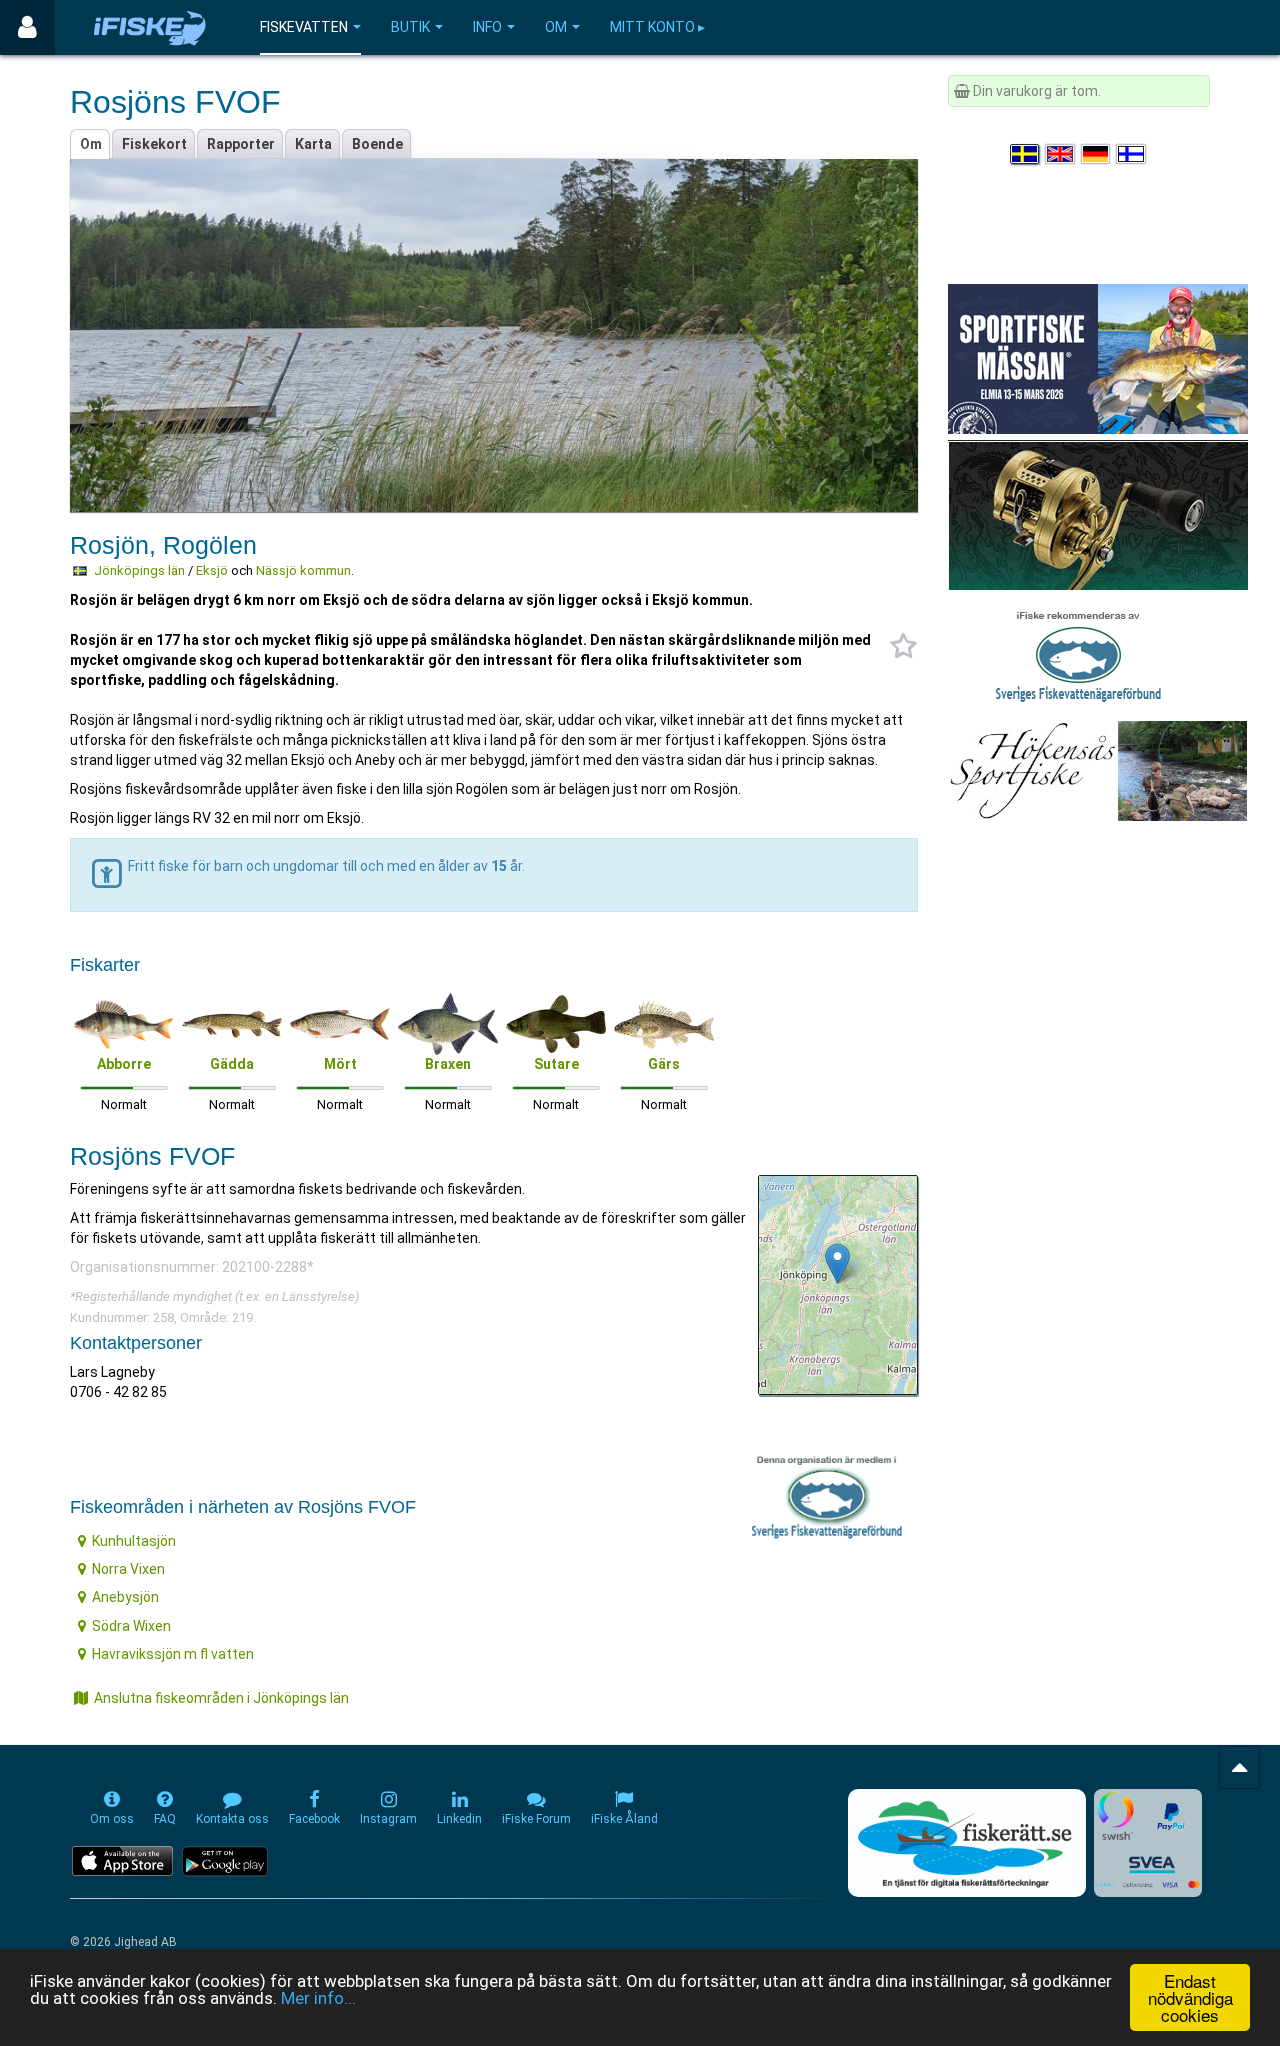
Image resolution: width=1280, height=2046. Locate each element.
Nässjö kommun (303, 570)
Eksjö (212, 570)
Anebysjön (125, 1597)
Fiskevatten (304, 27)
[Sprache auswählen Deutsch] (1097, 154)
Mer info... (318, 1998)
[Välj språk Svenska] (1026, 154)
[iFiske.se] (150, 27)
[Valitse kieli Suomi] (1132, 154)
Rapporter (241, 144)
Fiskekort (154, 144)
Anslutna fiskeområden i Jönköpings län (221, 1698)
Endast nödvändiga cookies (1190, 1997)
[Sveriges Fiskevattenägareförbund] (1078, 654)
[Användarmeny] (27, 27)
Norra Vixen (128, 1569)
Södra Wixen (131, 1626)
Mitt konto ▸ (657, 27)
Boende (377, 144)
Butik (410, 27)
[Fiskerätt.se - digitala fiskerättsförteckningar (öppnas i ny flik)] (967, 1843)
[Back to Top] (1239, 1767)
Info (487, 27)
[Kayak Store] (1098, 514)
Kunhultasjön (134, 1541)
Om (556, 27)
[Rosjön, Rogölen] (837, 1263)
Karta (313, 144)
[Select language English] (1061, 154)
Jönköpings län (139, 570)
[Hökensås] (1097, 770)
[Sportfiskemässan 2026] (1098, 358)
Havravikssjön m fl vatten (173, 1654)
